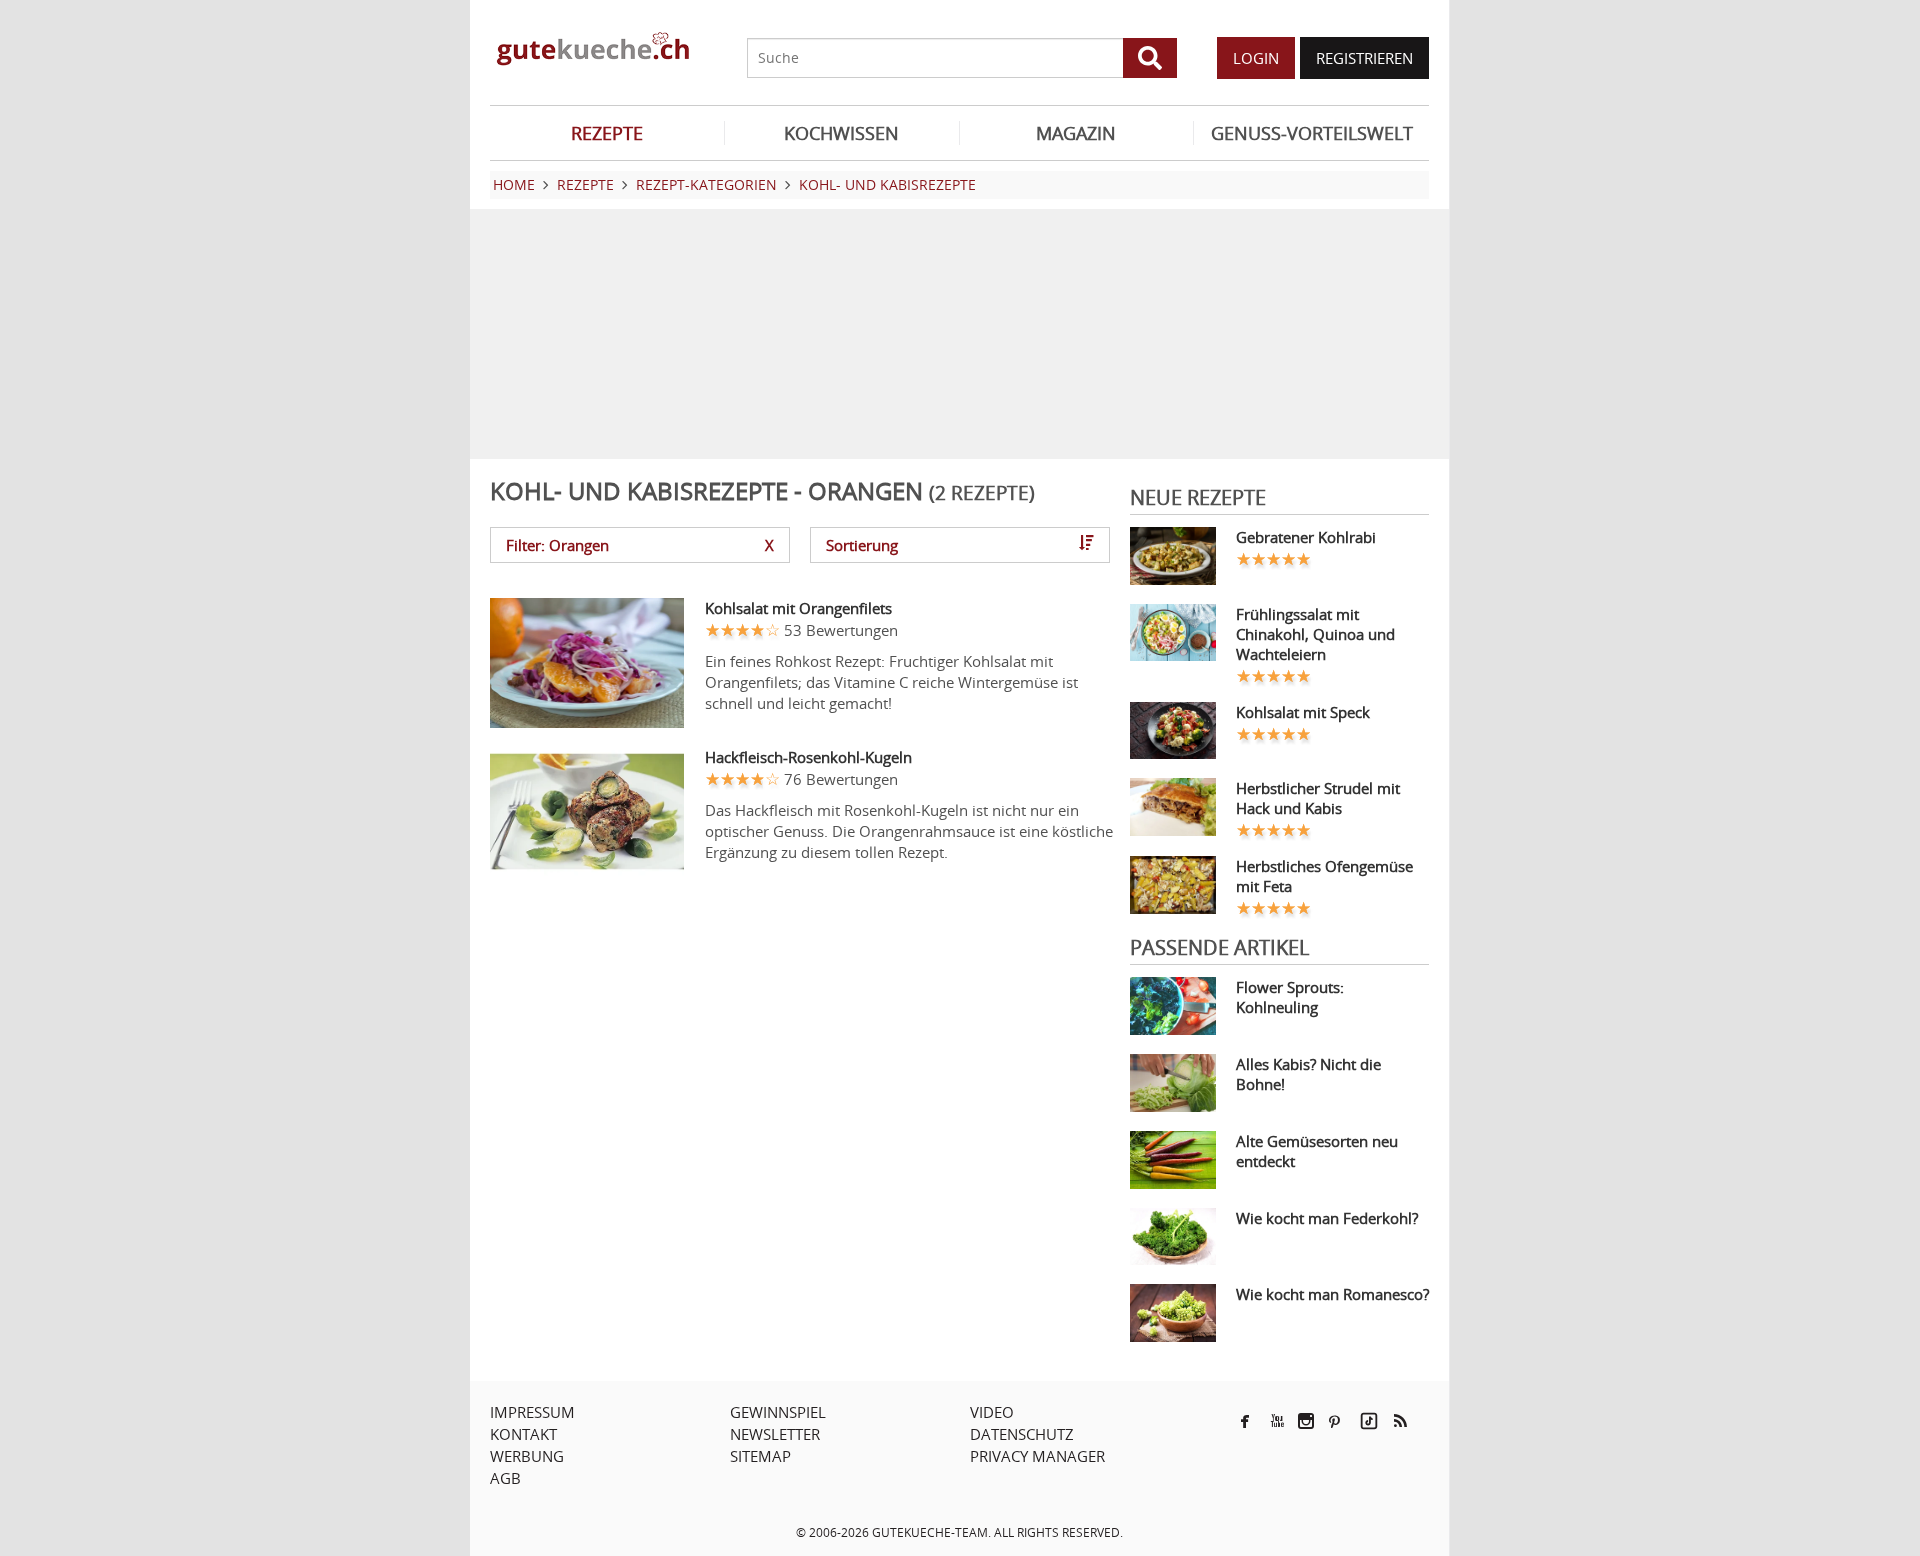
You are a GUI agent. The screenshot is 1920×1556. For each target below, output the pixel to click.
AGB (505, 1478)
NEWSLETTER (775, 1434)
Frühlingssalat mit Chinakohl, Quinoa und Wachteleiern (1315, 634)
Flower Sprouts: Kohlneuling (1290, 997)
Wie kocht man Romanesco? (1332, 1294)
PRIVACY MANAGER (1037, 1456)
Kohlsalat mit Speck (1303, 712)
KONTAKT (523, 1434)
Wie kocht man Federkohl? (1327, 1218)
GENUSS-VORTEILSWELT (1312, 133)
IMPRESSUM (532, 1412)
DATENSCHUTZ (1022, 1434)
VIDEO (992, 1412)
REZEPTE (607, 133)
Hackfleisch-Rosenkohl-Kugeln (808, 757)
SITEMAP (760, 1456)
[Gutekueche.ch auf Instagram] (1306, 1421)
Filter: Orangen (640, 545)
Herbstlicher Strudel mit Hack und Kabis (1318, 798)
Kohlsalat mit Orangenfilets (798, 608)
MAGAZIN (1076, 133)
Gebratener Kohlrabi (1306, 537)
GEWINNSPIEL (778, 1412)
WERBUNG (527, 1456)
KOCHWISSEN (841, 133)
